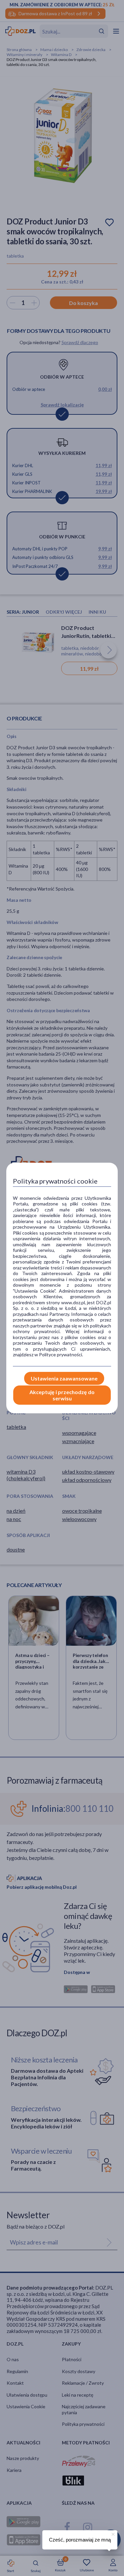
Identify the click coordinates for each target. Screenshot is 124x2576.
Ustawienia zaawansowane (64, 1378)
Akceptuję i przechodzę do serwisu (62, 1395)
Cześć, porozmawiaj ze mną (80, 2540)
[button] (112, 2533)
